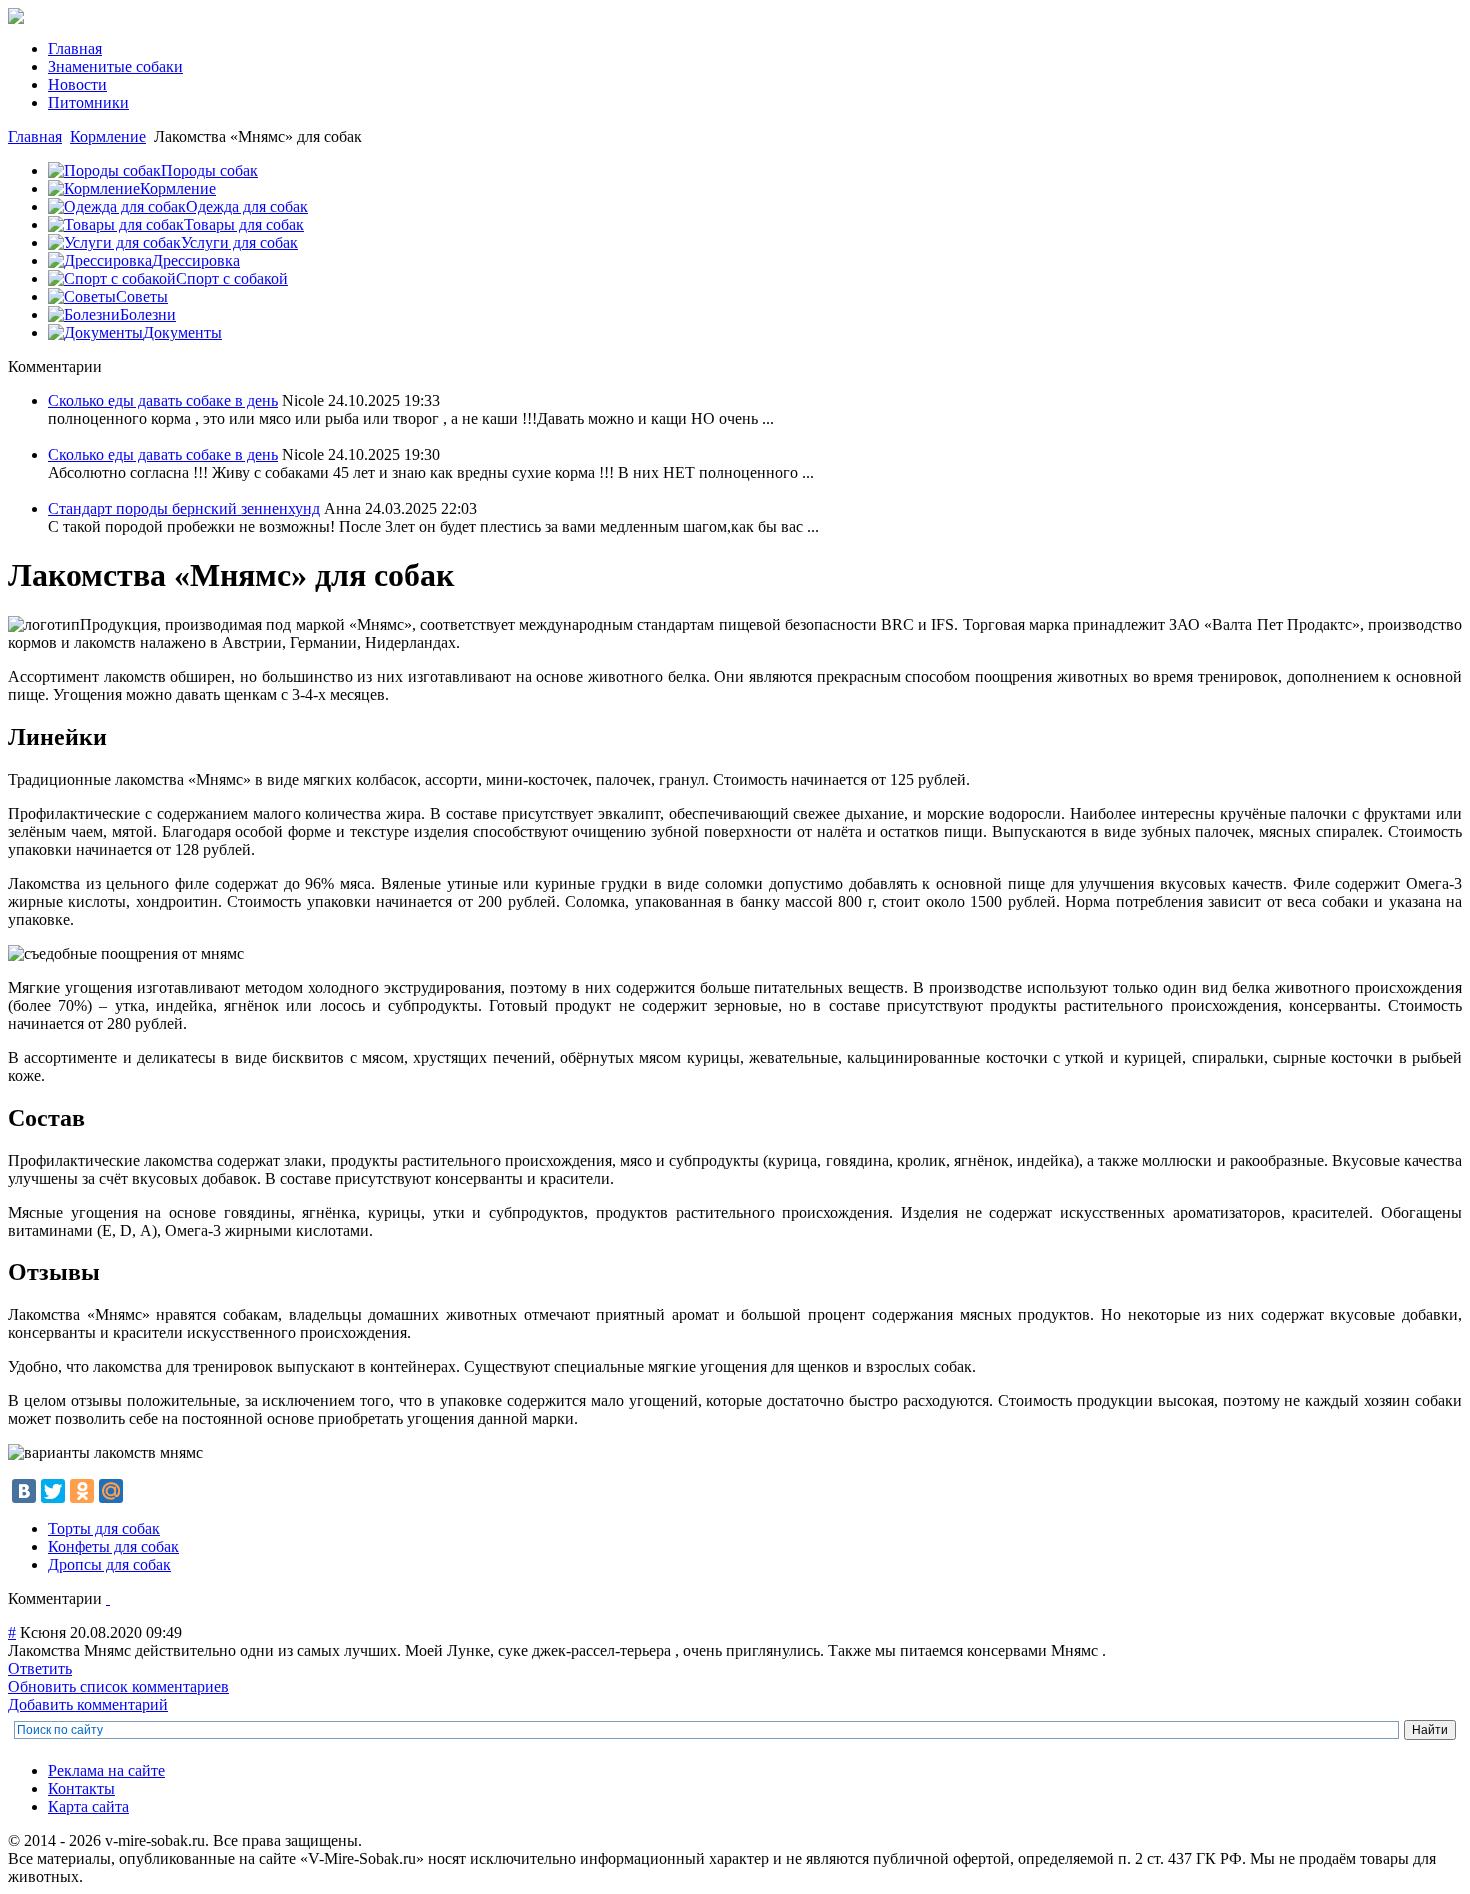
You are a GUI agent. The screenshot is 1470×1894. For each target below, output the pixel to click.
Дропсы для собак (109, 1564)
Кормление (108, 136)
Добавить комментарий (88, 1704)
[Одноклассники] (82, 1491)
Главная (35, 136)
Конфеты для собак (113, 1546)
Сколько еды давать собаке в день (163, 400)
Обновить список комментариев (118, 1686)
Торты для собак (104, 1528)
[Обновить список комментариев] (108, 1598)
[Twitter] (53, 1491)
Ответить (40, 1668)
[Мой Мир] (111, 1491)
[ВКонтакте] (24, 1491)
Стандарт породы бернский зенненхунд (184, 508)
